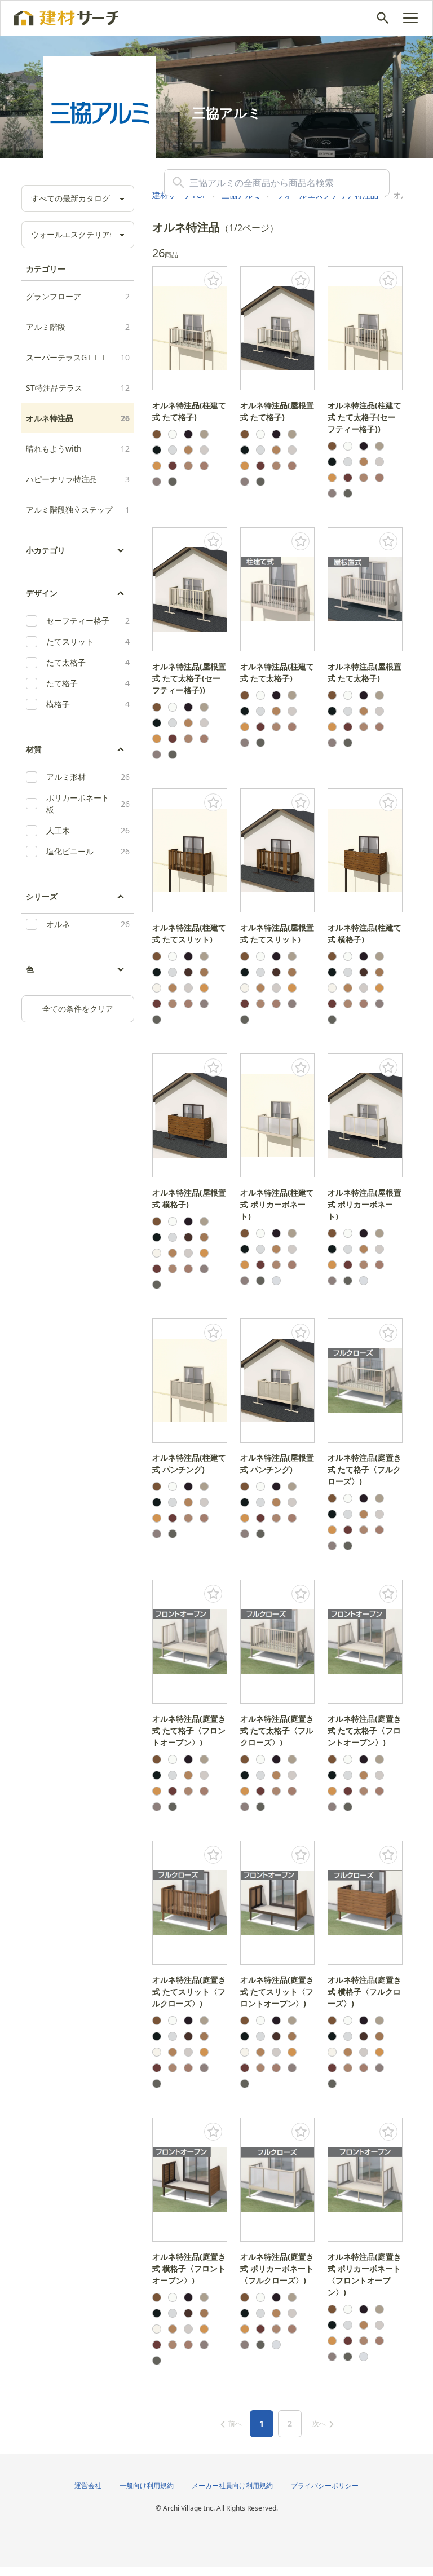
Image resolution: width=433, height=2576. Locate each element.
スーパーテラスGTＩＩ (78, 357)
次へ (319, 2423)
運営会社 (88, 2485)
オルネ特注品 (78, 418)
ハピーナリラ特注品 (78, 479)
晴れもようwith (78, 449)
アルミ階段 (78, 327)
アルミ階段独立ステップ (78, 510)
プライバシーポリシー (325, 2485)
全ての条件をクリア (78, 1009)
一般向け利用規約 (147, 2485)
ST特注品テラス (78, 388)
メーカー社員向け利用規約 (232, 2485)
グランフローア (78, 296)
